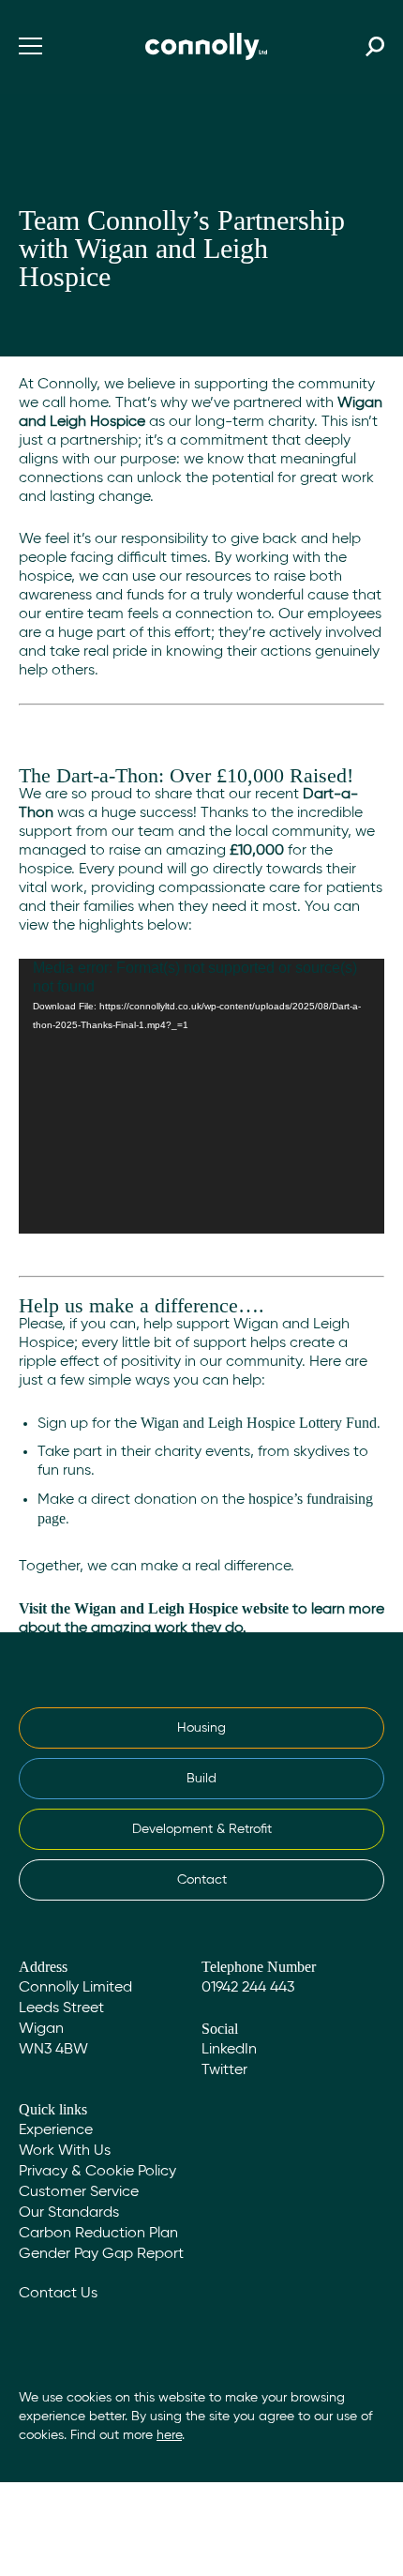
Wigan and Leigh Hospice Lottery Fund (259, 1423)
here (169, 2435)
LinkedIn (229, 2050)
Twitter (224, 2070)
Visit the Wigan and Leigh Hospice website (154, 1608)
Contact (202, 1880)
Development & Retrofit (202, 1829)
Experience (56, 2130)
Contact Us (58, 2294)
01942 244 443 (248, 1988)
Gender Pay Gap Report (101, 2254)
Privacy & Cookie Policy (97, 2172)
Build (201, 1779)
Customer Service (79, 2192)
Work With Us (65, 2151)
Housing (201, 1728)
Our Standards (69, 2213)
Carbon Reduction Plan (98, 2234)
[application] (201, 1096)
